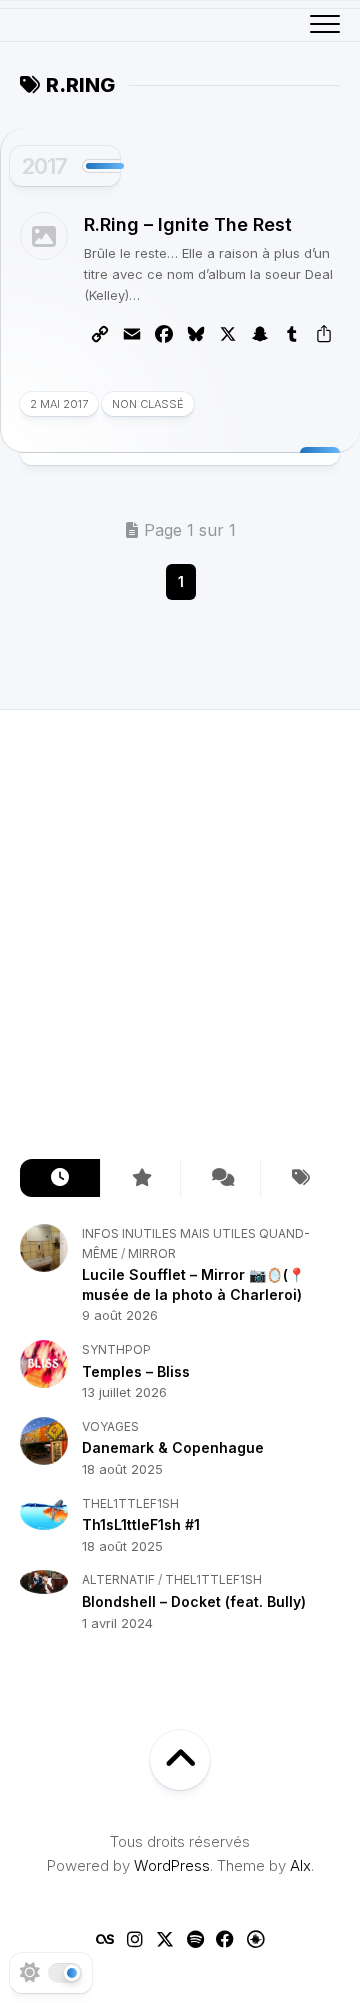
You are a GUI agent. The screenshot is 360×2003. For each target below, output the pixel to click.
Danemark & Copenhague (173, 1447)
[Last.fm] (105, 1939)
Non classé (148, 404)
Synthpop (116, 1349)
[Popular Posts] (140, 1178)
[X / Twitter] (165, 1939)
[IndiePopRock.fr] (255, 1939)
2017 (44, 166)
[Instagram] (135, 1939)
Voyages (110, 1426)
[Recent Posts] (60, 1178)
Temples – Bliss (136, 1371)
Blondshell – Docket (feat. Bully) (194, 1601)
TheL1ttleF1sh (130, 1503)
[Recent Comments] (220, 1178)
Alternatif (118, 1579)
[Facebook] (225, 1939)
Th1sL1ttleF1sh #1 (141, 1524)
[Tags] (300, 1178)
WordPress (172, 1865)
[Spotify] (195, 1939)
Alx (300, 1865)
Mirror (152, 1253)
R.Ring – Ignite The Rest (188, 224)
